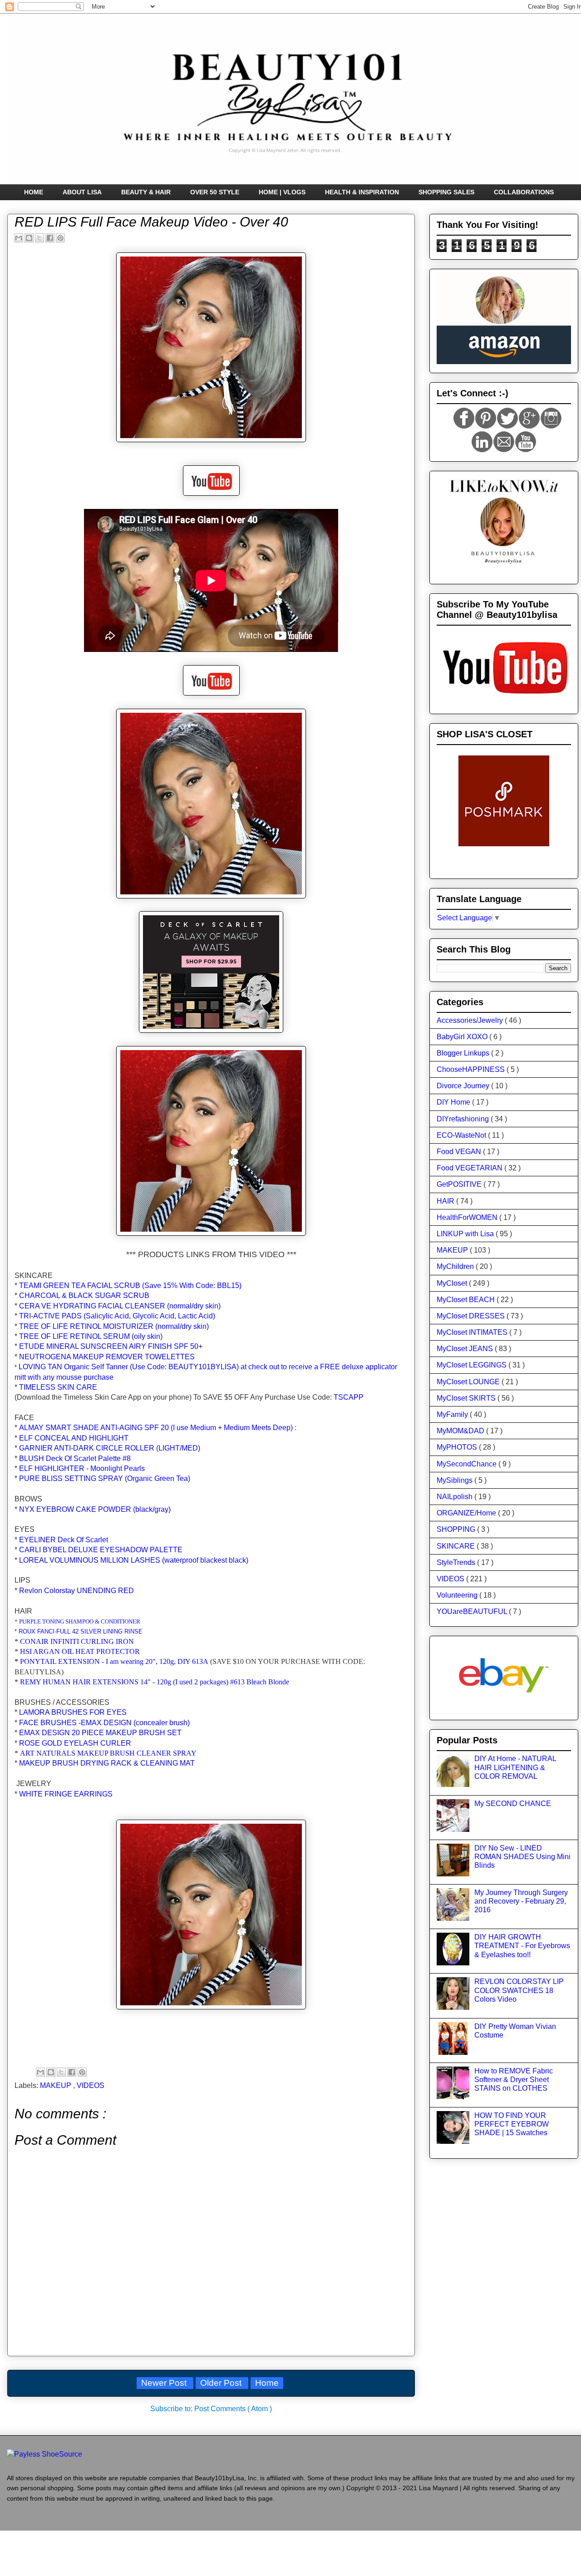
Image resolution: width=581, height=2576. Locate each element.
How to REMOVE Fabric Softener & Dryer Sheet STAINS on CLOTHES (514, 2080)
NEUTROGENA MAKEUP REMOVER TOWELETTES (107, 1357)
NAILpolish (455, 1497)
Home (267, 2383)
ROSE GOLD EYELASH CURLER (75, 1743)
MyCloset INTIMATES (473, 1332)
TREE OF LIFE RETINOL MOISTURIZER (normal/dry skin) (114, 1326)
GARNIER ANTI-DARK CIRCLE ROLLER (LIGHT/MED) (110, 1448)
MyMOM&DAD (461, 1431)
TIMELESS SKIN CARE (58, 1387)
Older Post (222, 2383)
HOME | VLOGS (282, 192)
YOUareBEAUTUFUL (473, 1611)
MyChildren (456, 1266)
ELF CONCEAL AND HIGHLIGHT (74, 1438)
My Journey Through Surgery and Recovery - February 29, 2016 (521, 1901)
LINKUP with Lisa (466, 1234)
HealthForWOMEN (468, 1217)
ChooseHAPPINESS (472, 1069)
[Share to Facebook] (50, 238)
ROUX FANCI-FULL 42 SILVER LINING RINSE (81, 1631)
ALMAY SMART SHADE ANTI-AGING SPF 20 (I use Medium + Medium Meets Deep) (156, 1428)
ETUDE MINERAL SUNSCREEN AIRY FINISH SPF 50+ (111, 1346)
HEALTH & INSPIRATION (362, 192)
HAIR (446, 1201)
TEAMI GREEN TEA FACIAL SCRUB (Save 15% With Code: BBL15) (130, 1286)
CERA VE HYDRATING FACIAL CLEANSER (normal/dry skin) (120, 1306)
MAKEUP (57, 2085)
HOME (34, 192)
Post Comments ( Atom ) (233, 2409)
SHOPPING (457, 1529)
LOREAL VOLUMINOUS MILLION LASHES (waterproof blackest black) (134, 1560)
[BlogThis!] (29, 238)
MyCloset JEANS (466, 1349)
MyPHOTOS (458, 1447)
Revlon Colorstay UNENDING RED (76, 1591)
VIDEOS (91, 2085)
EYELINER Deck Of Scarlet (64, 1540)
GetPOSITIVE (460, 1184)
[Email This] (19, 238)
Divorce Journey (464, 1086)
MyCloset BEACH (467, 1300)
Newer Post (165, 2383)
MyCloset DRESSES (472, 1316)
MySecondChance (468, 1464)
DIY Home (454, 1102)
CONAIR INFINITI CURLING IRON (77, 1641)
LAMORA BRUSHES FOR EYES (73, 1712)
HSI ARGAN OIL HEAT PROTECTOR (80, 1651)
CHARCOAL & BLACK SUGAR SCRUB (84, 1295)
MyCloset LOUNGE (469, 1382)
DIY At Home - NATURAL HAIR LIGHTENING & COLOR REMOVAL (515, 1767)
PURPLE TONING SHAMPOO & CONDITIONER (80, 1621)
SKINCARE (457, 1546)
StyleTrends (457, 1562)
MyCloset (453, 1283)
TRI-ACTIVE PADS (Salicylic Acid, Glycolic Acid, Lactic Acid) (117, 1316)
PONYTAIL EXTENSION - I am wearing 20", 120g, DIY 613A (114, 1661)
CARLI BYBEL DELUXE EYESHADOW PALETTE (101, 1550)
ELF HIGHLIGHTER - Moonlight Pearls (82, 1468)
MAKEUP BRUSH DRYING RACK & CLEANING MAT (107, 1763)
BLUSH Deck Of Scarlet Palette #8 (75, 1458)
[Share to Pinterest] (60, 238)
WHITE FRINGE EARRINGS (66, 1794)
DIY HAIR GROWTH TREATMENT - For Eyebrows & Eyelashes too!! (522, 1946)
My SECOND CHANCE (513, 1804)
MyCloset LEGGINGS (473, 1365)
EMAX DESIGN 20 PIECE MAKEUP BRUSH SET (100, 1733)
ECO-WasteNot (462, 1135)
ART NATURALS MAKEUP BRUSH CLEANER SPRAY (108, 1753)
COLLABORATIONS (524, 192)
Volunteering (458, 1595)
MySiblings (455, 1480)
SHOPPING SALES (446, 192)
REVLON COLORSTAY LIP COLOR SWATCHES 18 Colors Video (519, 1990)
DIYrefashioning (464, 1119)
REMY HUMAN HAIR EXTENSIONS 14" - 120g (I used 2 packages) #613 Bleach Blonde (155, 1682)
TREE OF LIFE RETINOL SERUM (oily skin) (91, 1336)
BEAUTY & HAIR (146, 192)
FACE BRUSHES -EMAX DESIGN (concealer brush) (104, 1723)
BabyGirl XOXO (463, 1037)
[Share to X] (39, 238)
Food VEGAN (460, 1152)
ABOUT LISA (82, 192)
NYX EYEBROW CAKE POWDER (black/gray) (95, 1509)
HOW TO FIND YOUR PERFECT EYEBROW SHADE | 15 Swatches (512, 2124)
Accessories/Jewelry (471, 1020)
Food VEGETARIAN (470, 1168)
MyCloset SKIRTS (467, 1398)
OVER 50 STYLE (215, 192)
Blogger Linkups (464, 1053)
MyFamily (453, 1414)
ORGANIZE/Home (467, 1513)
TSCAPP (349, 1397)
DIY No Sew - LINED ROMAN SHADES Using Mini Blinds (522, 1857)
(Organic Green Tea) (105, 1478)
